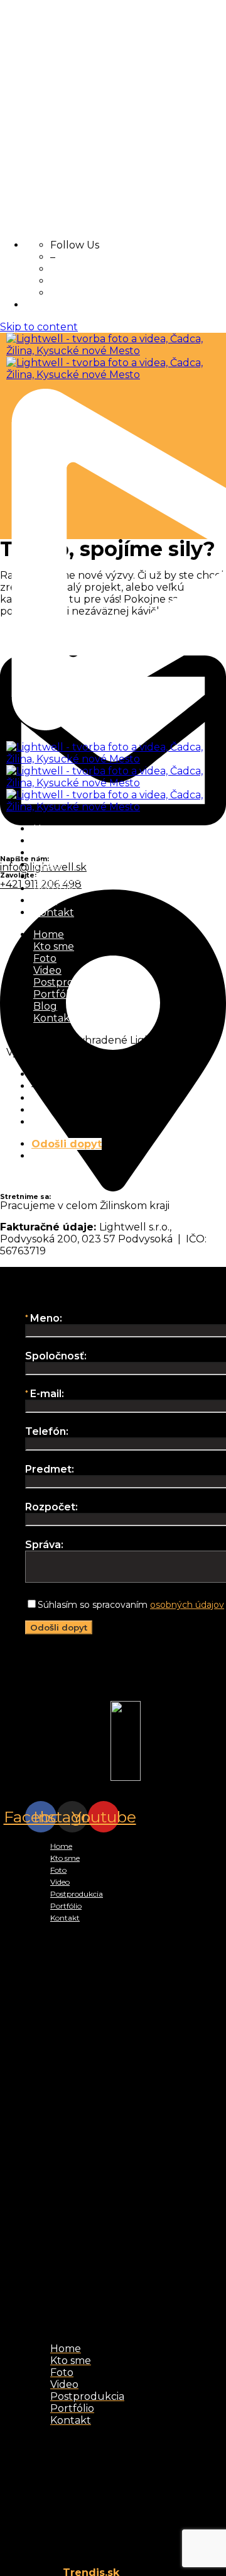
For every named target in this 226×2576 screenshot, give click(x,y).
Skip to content (39, 327)
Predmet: (50, 1469)
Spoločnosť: (56, 1356)
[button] (126, 2133)
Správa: (44, 1545)
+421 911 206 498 (66, 1679)
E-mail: (47, 1394)
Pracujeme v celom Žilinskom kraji (110, 1696)
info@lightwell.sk (68, 1662)
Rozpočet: (51, 1507)
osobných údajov (187, 1605)
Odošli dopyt (67, 1144)
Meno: (46, 1318)
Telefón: (47, 1431)
